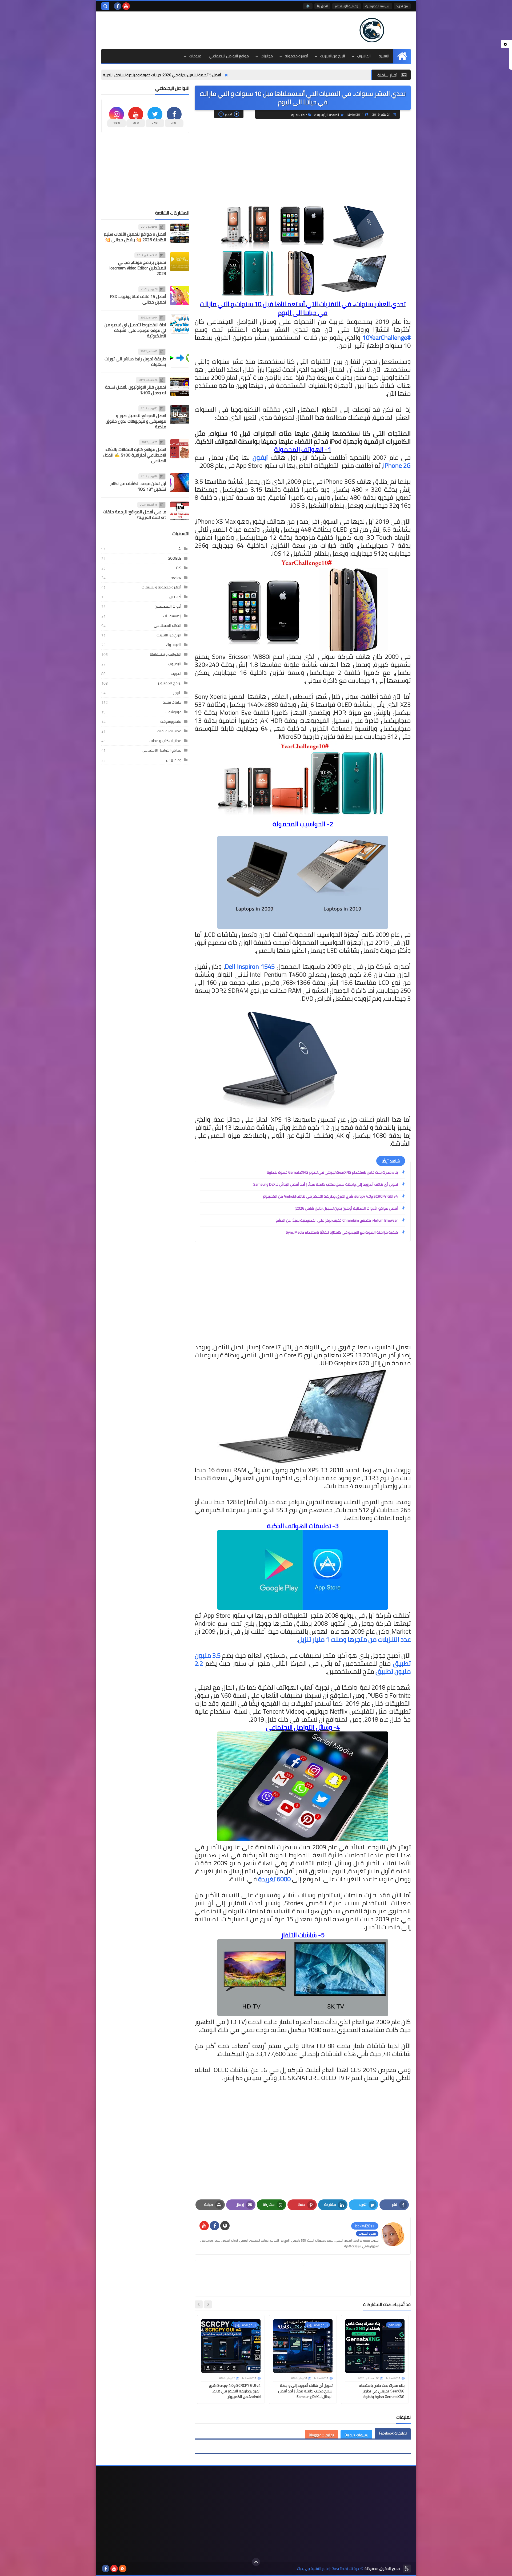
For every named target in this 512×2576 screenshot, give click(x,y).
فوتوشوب (173, 712)
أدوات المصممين (168, 606)
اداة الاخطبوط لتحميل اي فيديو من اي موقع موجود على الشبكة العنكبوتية (135, 330)
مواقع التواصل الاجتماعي (229, 56)
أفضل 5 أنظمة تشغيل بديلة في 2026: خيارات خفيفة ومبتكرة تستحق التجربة (286, 75)
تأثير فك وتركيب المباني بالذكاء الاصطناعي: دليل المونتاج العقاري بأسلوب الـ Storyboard (142, 75)
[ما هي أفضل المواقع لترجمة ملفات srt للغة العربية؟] (180, 511)
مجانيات (267, 56)
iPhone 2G (397, 465)
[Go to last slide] (208, 2304)
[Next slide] (199, 2304)
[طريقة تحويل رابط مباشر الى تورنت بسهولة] (180, 358)
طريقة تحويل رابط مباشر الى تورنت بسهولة (135, 362)
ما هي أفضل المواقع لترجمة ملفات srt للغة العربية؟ (135, 514)
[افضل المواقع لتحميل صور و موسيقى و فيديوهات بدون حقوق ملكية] (180, 415)
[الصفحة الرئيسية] (402, 56)
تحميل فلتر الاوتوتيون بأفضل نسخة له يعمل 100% (136, 390)
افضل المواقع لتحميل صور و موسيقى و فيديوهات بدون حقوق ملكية (136, 421)
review (176, 578)
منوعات (195, 56)
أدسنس (175, 597)
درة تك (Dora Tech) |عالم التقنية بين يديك (328, 2569)
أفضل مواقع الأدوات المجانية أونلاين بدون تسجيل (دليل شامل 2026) (346, 1208)
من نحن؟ (402, 6)
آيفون (260, 457)
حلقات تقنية (299, 115)
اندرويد (176, 673)
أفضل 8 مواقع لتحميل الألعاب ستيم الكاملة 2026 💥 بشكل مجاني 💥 (135, 237)
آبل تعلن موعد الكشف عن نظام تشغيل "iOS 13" (138, 486)
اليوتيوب (175, 664)
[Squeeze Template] (407, 2569)
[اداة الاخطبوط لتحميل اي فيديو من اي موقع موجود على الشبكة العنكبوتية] (180, 324)
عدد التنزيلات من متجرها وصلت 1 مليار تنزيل (354, 1639)
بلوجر (177, 693)
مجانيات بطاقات (169, 731)
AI (180, 549)
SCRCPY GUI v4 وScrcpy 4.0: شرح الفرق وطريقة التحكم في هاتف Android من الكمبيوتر (330, 1196)
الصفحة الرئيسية (328, 115)
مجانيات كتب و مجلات (165, 741)
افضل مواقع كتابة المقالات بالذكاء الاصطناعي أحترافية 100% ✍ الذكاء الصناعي (134, 455)
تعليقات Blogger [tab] (321, 2435)
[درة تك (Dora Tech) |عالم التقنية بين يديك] (372, 30)
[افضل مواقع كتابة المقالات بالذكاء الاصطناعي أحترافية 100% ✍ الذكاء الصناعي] (180, 449)
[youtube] (126, 6)
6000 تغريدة (275, 1879)
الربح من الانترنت (333, 56)
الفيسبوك (174, 645)
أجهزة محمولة (297, 56)
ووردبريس (174, 760)
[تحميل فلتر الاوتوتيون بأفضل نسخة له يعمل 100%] (180, 386)
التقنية (384, 56)
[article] (251, 2278)
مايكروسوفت (171, 721)
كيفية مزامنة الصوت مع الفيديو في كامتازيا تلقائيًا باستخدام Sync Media (342, 1232)
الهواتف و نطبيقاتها (166, 654)
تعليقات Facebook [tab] (393, 2433)
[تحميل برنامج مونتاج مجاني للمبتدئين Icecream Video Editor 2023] (180, 262)
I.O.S (178, 568)
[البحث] (105, 6)
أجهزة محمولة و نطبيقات (161, 587)
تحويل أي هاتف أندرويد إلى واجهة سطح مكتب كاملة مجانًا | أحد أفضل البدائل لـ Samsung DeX (326, 1184)
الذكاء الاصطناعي (168, 625)
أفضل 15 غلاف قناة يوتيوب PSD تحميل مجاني (138, 299)
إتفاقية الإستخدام (347, 6)
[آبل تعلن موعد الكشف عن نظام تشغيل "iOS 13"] (180, 483)
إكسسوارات (172, 616)
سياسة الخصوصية (377, 6)
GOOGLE (175, 558)
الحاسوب (364, 56)
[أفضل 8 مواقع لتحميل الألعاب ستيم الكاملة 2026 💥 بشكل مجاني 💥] (180, 233)
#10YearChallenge (387, 338)
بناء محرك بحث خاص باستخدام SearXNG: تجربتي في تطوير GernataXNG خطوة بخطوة (332, 1172)
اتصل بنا (322, 6)
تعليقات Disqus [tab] (356, 2435)
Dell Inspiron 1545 (250, 966)
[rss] (123, 2569)
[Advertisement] (198, 29)
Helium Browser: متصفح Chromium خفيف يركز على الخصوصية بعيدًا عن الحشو (337, 1220)
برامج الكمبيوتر (169, 683)
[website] (225, 2226)
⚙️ (308, 6)
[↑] (256, 2562)
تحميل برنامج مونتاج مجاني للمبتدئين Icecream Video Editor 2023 (138, 268)
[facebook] (118, 6)
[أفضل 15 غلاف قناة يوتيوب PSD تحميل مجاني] (180, 296)
